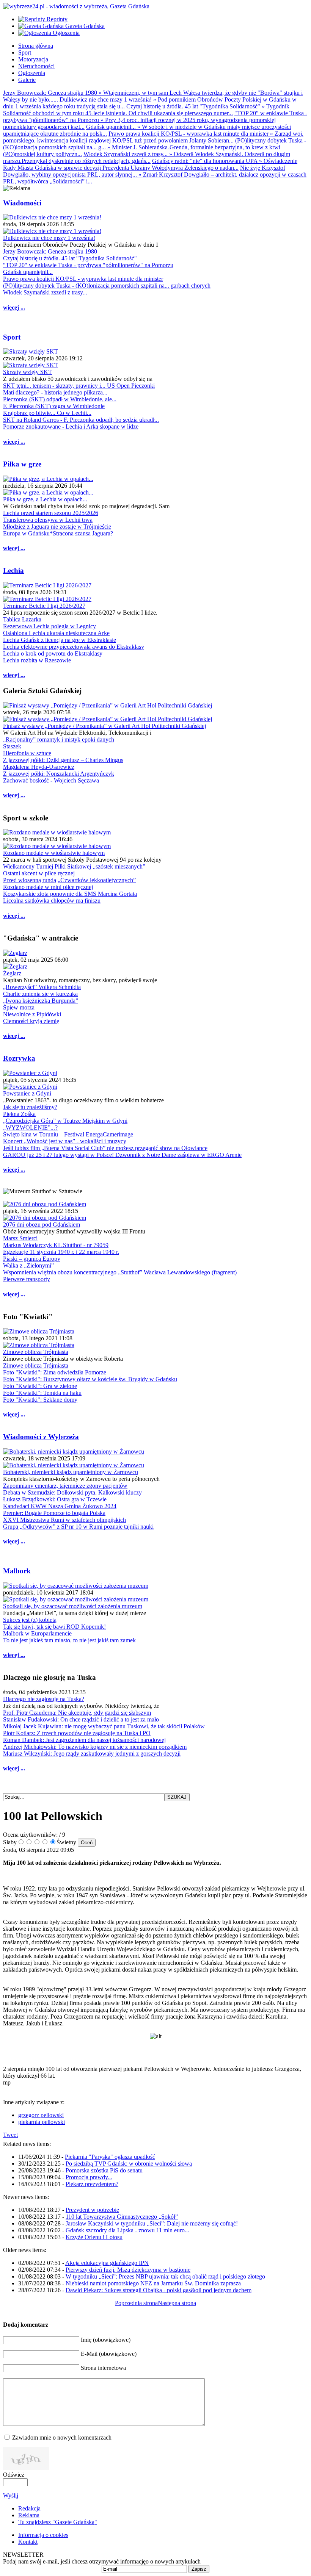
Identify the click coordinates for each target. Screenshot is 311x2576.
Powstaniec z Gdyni (27, 1093)
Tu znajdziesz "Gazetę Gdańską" (58, 2522)
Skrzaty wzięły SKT (27, 372)
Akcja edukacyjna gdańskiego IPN (107, 2263)
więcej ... (14, 308)
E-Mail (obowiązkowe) (109, 2354)
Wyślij (11, 2495)
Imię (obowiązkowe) (106, 2340)
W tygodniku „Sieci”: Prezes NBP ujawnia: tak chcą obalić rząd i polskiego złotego (165, 2276)
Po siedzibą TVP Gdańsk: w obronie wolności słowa (129, 2164)
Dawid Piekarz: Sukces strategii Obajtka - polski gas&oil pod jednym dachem (159, 2290)
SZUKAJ (177, 1797)
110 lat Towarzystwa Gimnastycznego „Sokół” (122, 2217)
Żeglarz (12, 973)
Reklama (29, 2515)
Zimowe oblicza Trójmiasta (36, 1352)
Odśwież (14, 2475)
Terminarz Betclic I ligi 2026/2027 (44, 606)
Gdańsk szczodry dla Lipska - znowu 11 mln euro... (127, 2230)
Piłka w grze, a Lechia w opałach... (45, 499)
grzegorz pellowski (41, 2115)
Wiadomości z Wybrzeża (41, 1437)
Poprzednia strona (136, 2303)
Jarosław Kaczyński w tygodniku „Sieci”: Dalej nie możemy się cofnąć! (152, 2223)
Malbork (17, 1571)
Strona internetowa (103, 2368)
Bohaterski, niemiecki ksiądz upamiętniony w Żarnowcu (71, 1472)
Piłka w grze (22, 464)
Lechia (13, 570)
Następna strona (177, 2303)
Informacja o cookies (43, 2535)
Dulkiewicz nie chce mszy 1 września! (49, 238)
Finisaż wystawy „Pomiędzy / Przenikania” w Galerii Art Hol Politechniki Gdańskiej (104, 726)
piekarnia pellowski (42, 2122)
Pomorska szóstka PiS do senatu (104, 2170)
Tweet (10, 2135)
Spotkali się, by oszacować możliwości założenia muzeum (73, 1606)
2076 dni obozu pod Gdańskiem (42, 1225)
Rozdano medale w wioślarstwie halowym (54, 853)
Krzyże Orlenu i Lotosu (94, 2237)
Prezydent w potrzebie (92, 2210)
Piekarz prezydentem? (92, 2184)
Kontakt (28, 2542)
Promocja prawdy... (89, 2177)
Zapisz (199, 2569)
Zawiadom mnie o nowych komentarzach (62, 2437)
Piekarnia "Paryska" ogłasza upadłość (110, 2157)
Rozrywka (19, 1058)
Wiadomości (22, 203)
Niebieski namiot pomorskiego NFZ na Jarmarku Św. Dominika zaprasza (153, 2283)
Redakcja (29, 2508)
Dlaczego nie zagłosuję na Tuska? (44, 1699)
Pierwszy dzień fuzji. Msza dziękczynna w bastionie (128, 2270)
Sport (12, 337)
